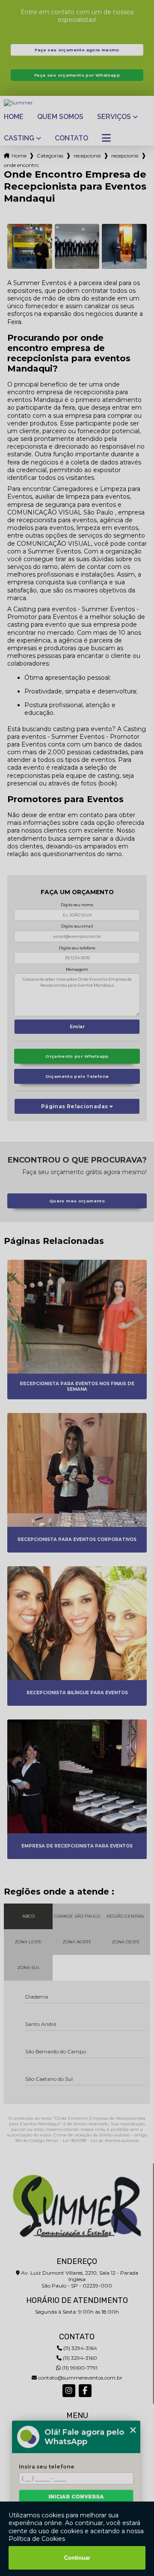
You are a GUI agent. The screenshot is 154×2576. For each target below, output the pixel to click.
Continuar (77, 2558)
